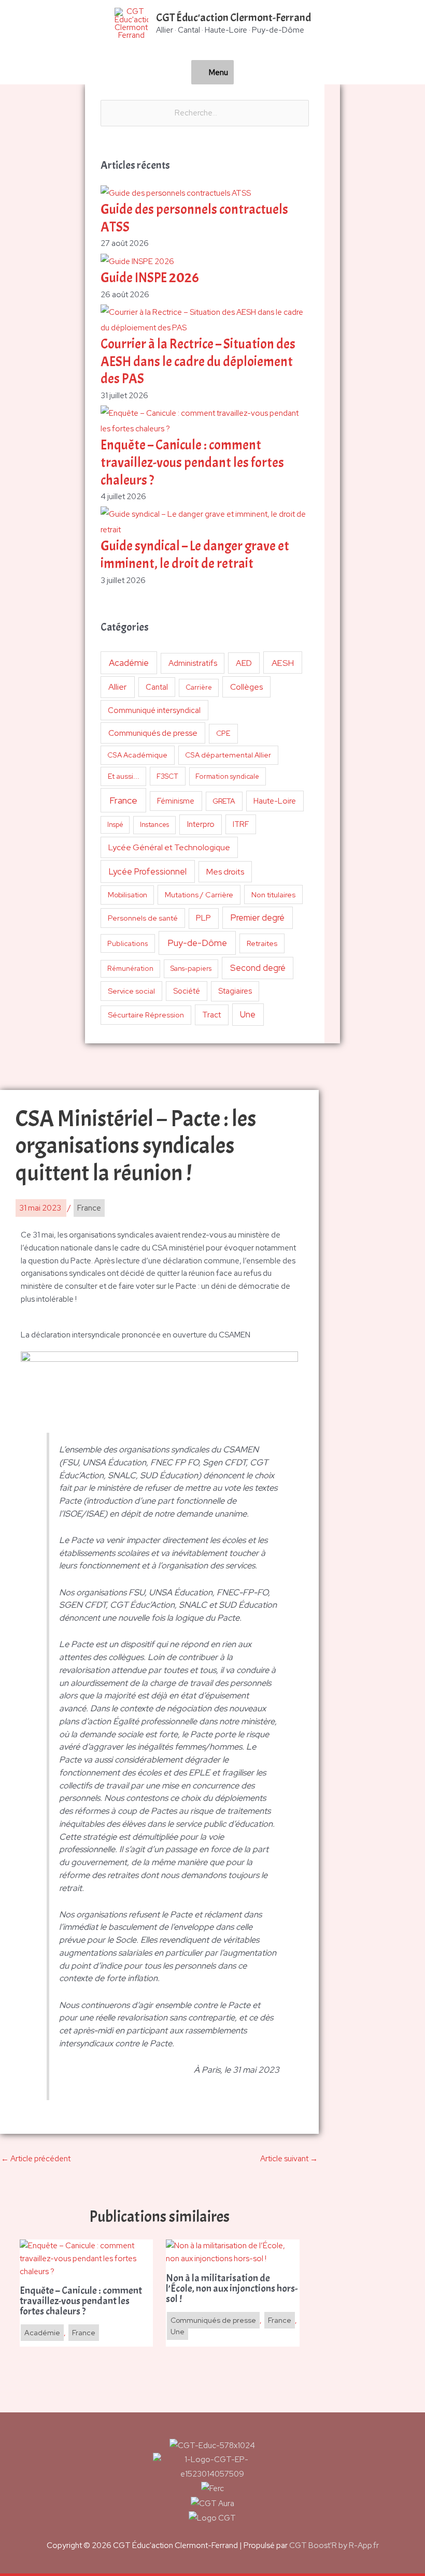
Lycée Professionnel (148, 871)
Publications (128, 943)
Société (187, 991)
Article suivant (289, 2159)
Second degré (258, 968)
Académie (129, 663)
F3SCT (167, 776)
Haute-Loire (275, 801)
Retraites (262, 943)
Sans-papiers (191, 968)
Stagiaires (235, 991)
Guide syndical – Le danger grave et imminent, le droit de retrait (195, 555)
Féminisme (176, 801)
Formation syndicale (227, 776)
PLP (203, 918)
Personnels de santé (143, 918)
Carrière (199, 687)
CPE (223, 733)
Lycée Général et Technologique (169, 847)
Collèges (246, 687)
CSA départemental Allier (228, 755)
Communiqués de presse (153, 733)
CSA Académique (137, 755)
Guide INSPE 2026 (150, 278)
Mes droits (225, 872)
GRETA (224, 801)
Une (248, 1014)
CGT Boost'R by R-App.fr (334, 2545)
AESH (283, 663)
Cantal (157, 687)
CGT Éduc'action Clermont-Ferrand (233, 18)
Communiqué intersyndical (154, 710)
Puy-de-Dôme (197, 943)
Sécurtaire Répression (146, 1015)
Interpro (201, 824)
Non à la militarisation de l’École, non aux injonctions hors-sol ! (232, 2289)
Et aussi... (124, 776)
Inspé (115, 825)
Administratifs (193, 663)
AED (244, 663)
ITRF (241, 824)
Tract (211, 1015)
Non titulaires (273, 894)
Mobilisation (127, 895)
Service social (131, 991)
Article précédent (36, 2159)
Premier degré (258, 918)
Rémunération (130, 969)
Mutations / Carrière (199, 894)
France (123, 800)
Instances (154, 825)
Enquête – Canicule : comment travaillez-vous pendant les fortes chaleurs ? (192, 463)
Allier (117, 687)
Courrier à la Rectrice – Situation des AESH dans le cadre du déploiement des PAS (198, 362)
